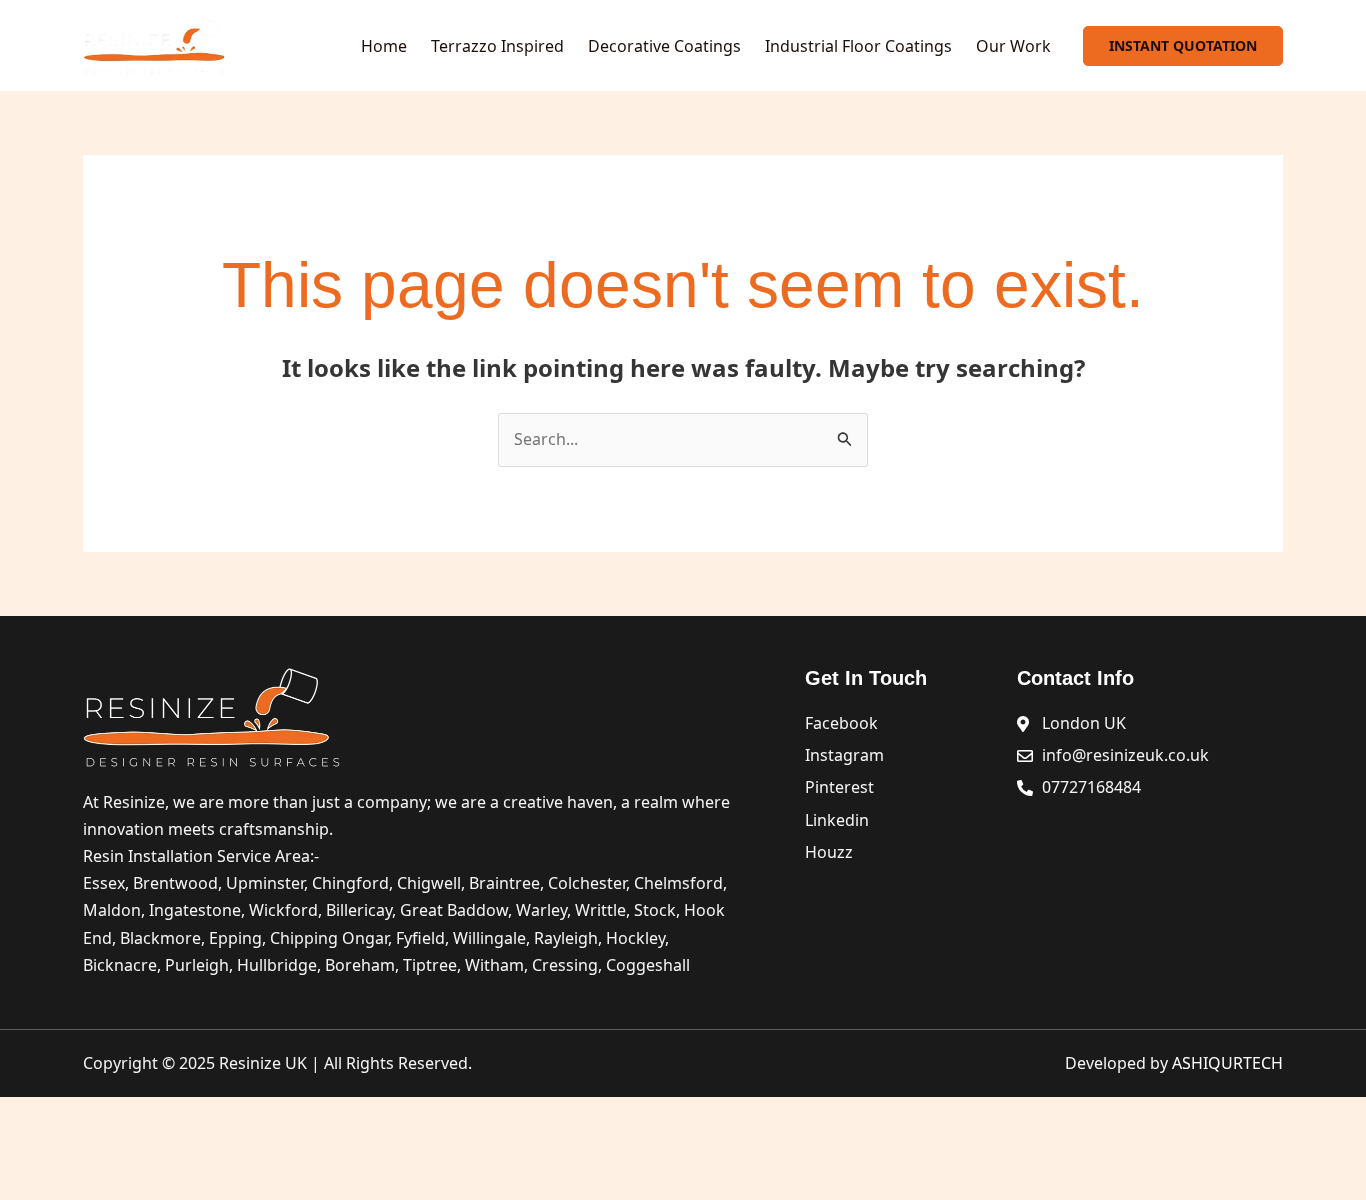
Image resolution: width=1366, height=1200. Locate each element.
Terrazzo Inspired (497, 46)
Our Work (1013, 46)
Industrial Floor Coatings (858, 46)
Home (384, 46)
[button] (1183, 46)
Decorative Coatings (664, 46)
